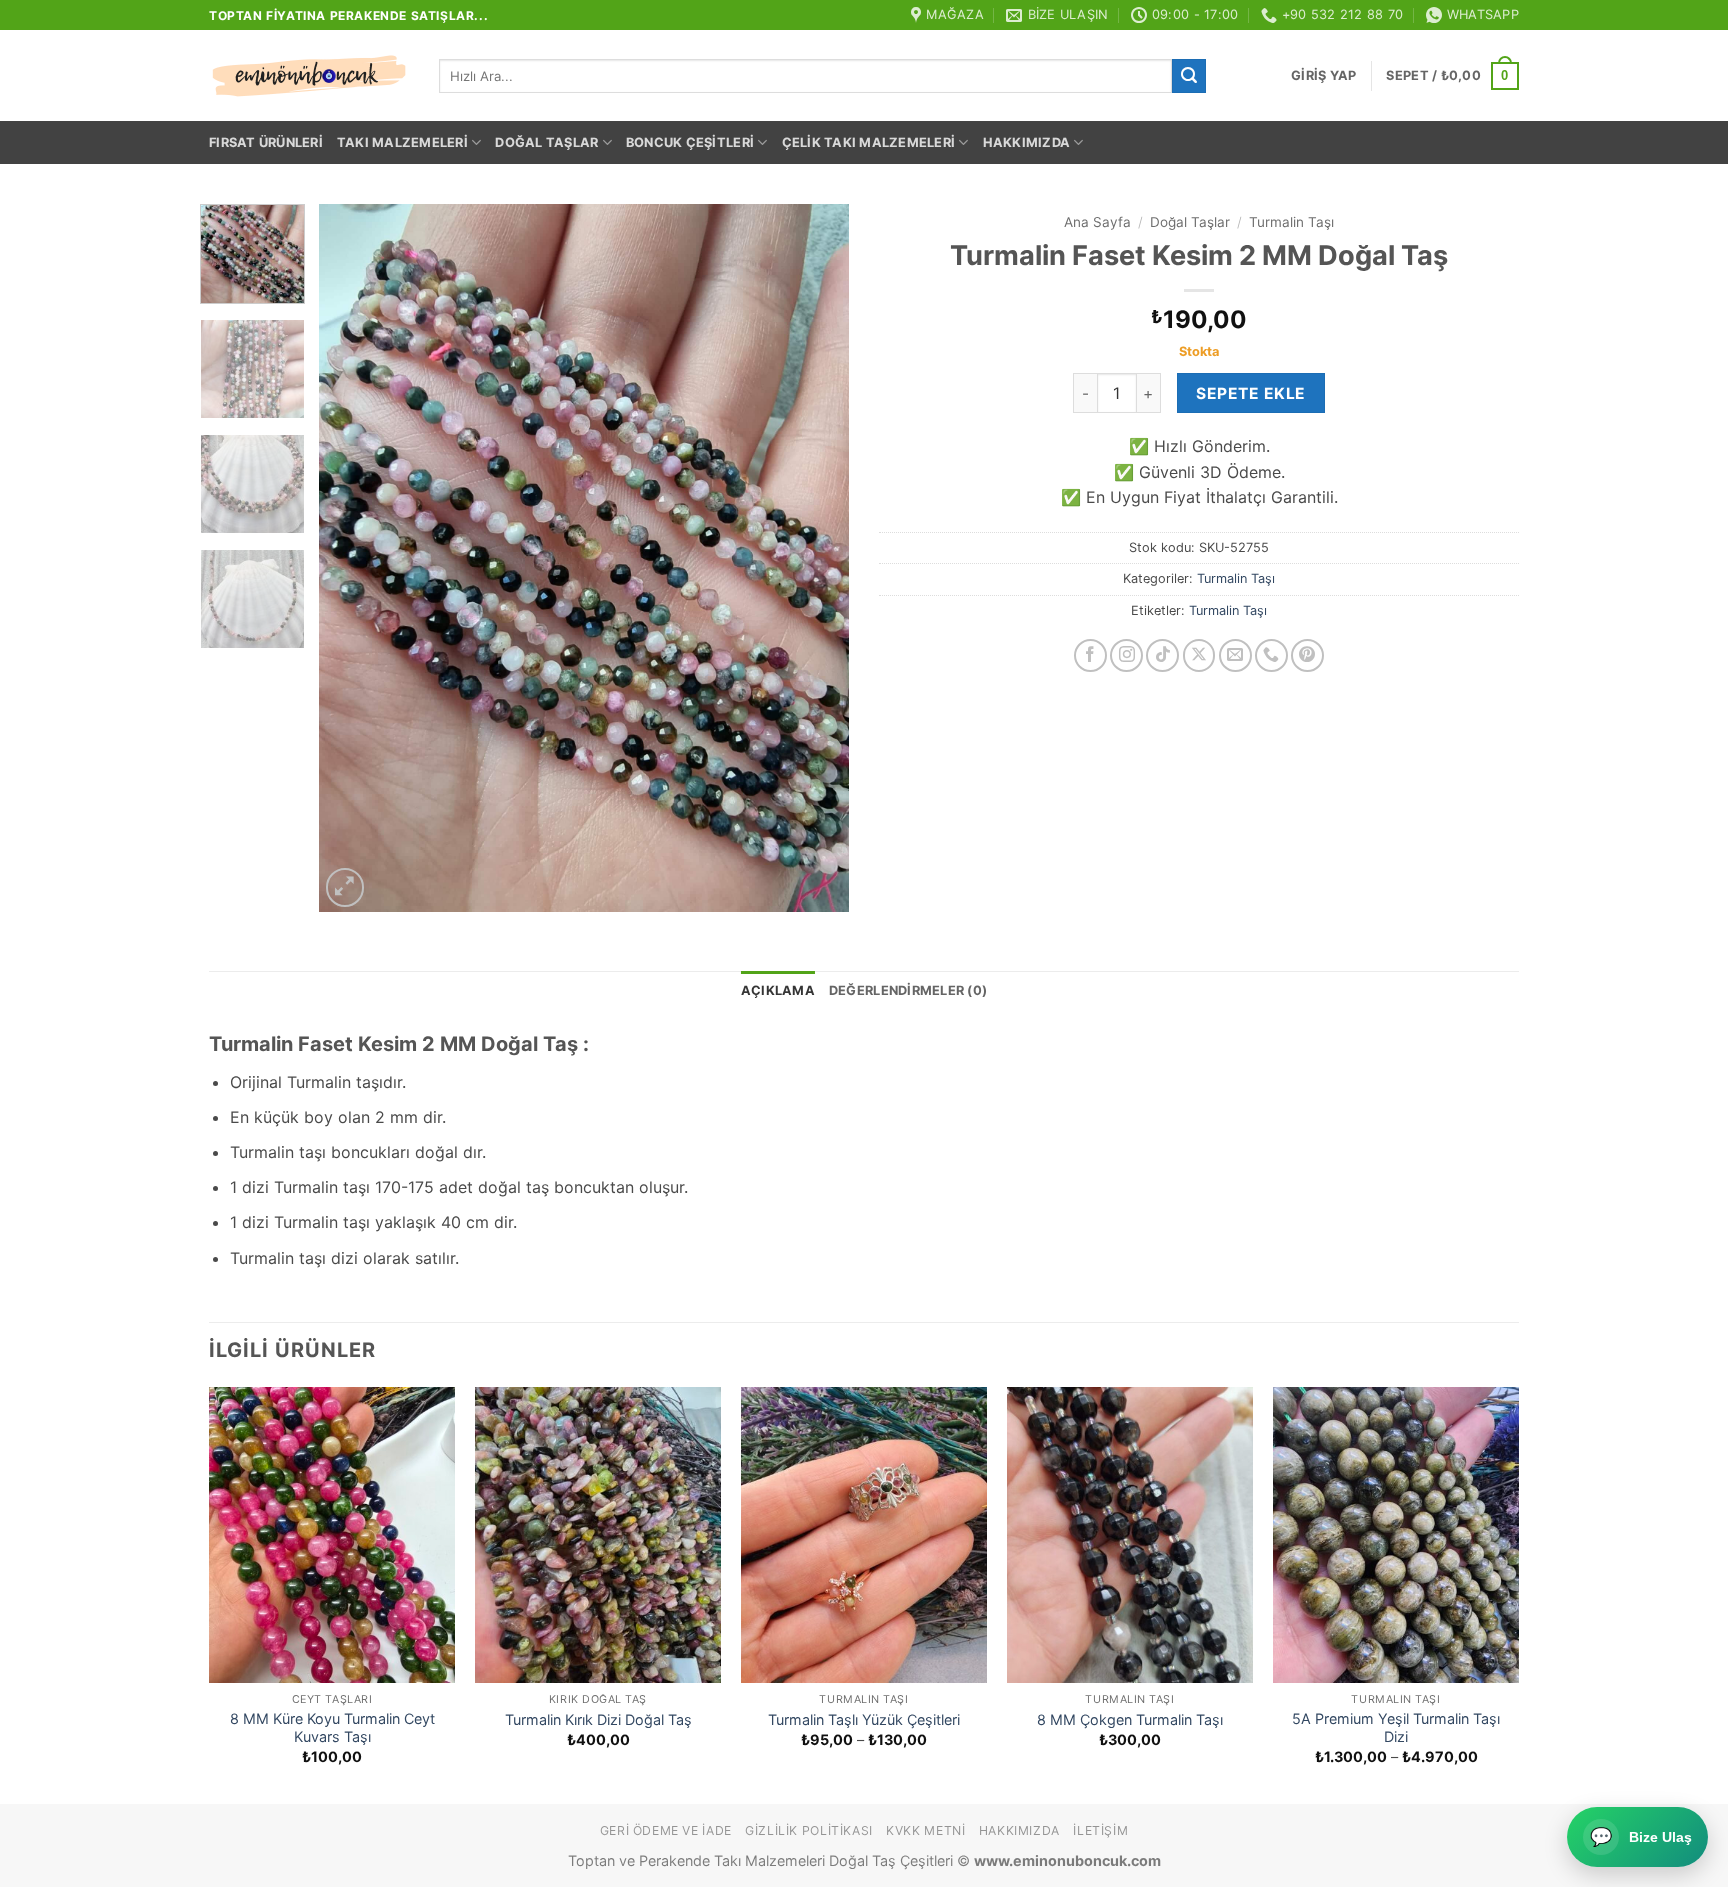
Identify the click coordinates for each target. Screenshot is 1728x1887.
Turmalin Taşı (1291, 222)
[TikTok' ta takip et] (1162, 655)
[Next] (813, 557)
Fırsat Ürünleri (266, 142)
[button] (1323, 76)
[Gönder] (1189, 76)
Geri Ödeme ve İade (666, 1830)
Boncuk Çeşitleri (690, 142)
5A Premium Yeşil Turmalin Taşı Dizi (1396, 1728)
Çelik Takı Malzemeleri (869, 142)
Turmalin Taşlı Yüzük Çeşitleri (864, 1719)
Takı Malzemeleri (402, 142)
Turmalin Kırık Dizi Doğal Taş (598, 1719)
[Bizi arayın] (1271, 655)
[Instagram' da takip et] (1126, 655)
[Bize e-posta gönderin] (1235, 655)
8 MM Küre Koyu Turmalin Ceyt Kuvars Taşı (332, 1728)
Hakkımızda (1027, 142)
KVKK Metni (925, 1830)
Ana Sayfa (1097, 222)
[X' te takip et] (1199, 655)
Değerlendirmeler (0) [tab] (908, 990)
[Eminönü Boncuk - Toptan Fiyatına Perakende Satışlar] (309, 76)
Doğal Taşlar (546, 142)
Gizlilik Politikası (809, 1830)
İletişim (1100, 1830)
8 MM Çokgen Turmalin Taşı (1130, 1719)
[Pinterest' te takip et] (1307, 655)
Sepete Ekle (1250, 393)
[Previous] (355, 557)
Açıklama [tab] (778, 990)
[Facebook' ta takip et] (1090, 655)
